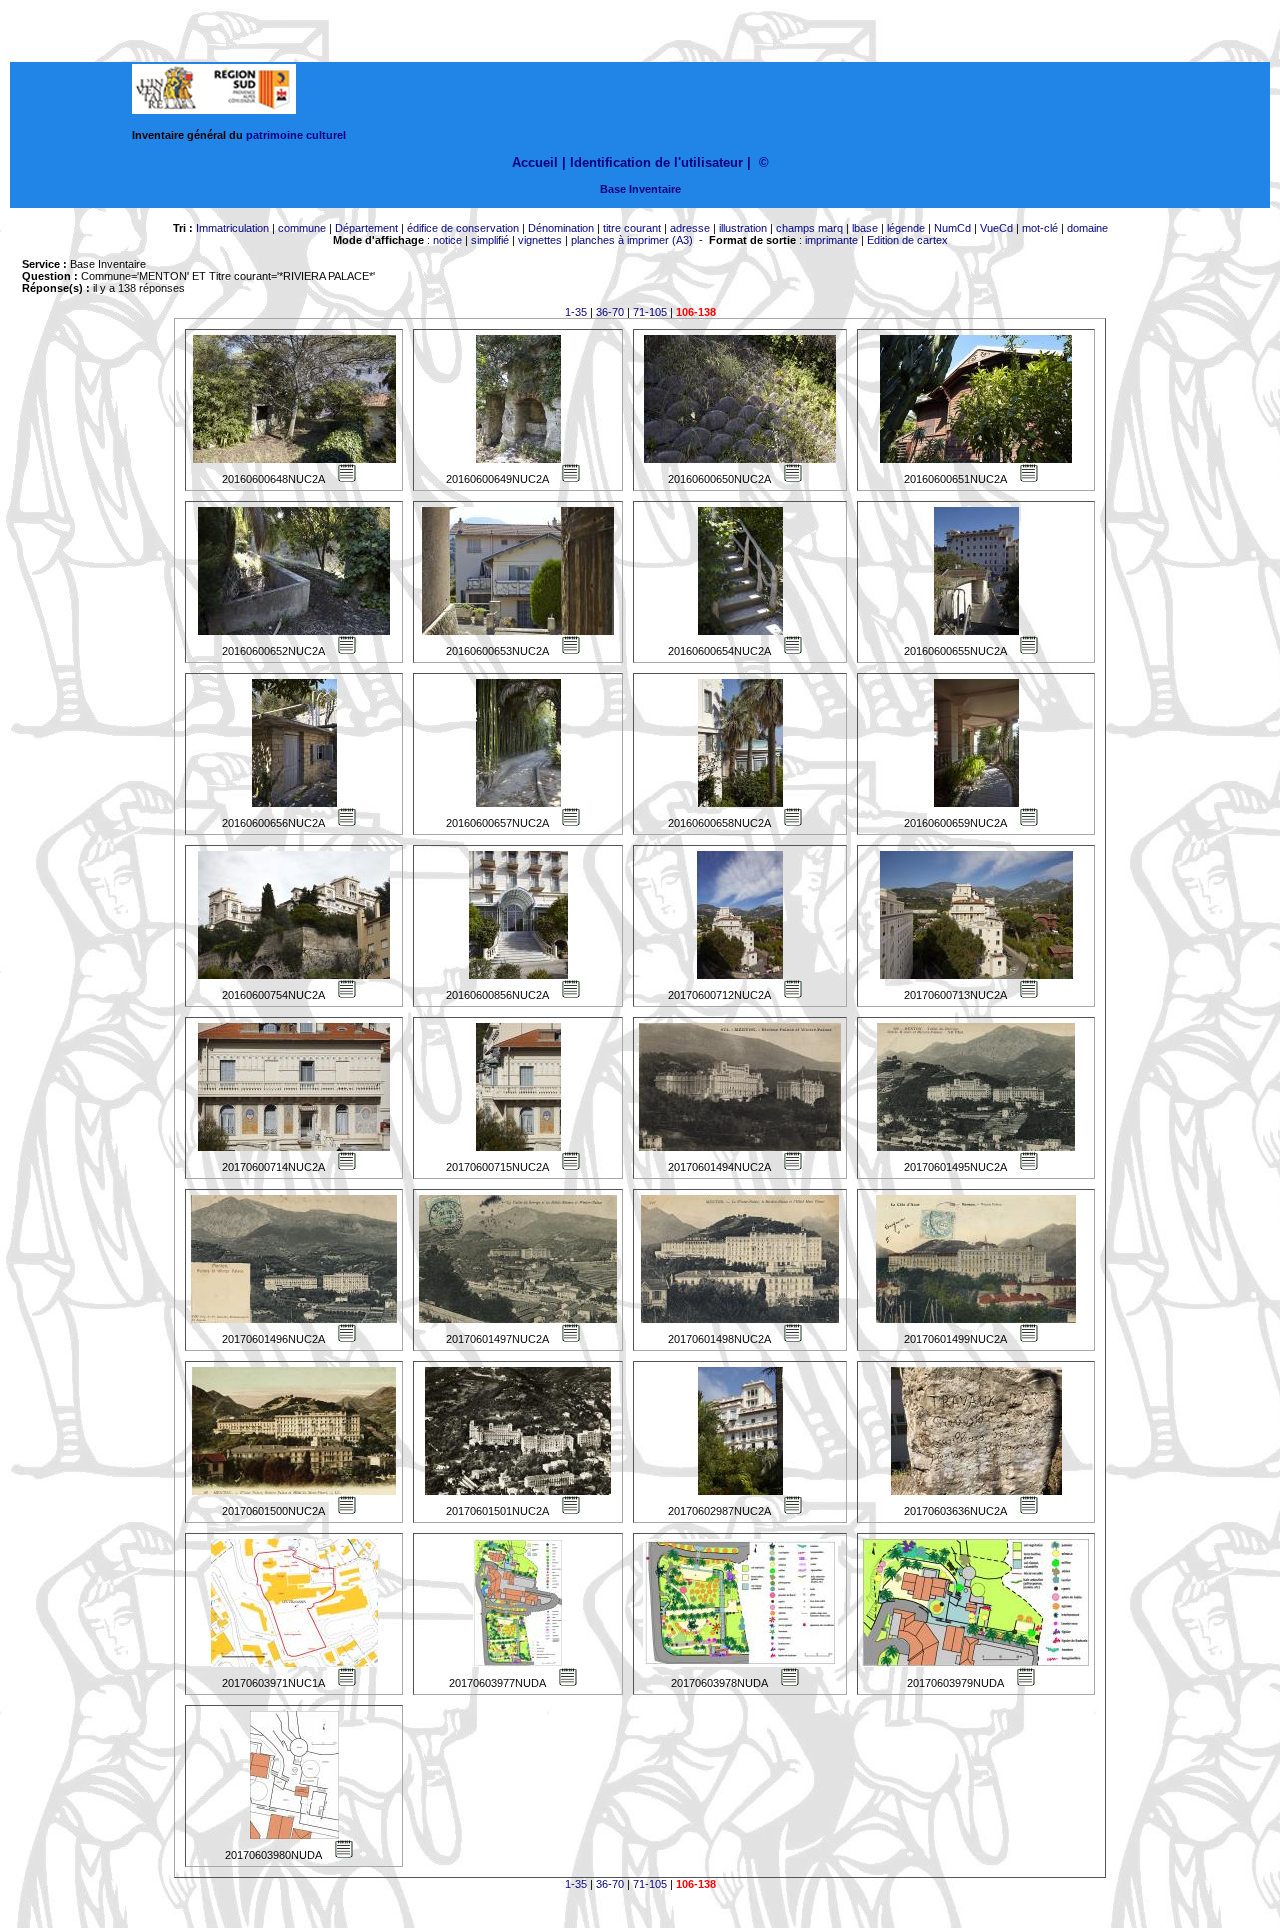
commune (302, 228)
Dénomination (561, 228)
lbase (865, 228)
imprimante (831, 240)
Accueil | (539, 162)
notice (447, 240)
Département (366, 228)
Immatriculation (232, 228)
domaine (1087, 228)
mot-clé (1040, 228)
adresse (690, 228)
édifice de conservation (463, 228)
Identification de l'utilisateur (656, 162)
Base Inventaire (640, 189)
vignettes (540, 240)
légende (906, 228)
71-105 (650, 312)
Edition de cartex (907, 240)
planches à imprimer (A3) (632, 240)
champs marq (809, 228)
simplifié (490, 240)
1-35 (576, 312)
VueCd (996, 228)
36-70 (610, 312)
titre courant (632, 228)
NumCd (952, 228)
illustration (743, 228)
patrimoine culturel (296, 135)
